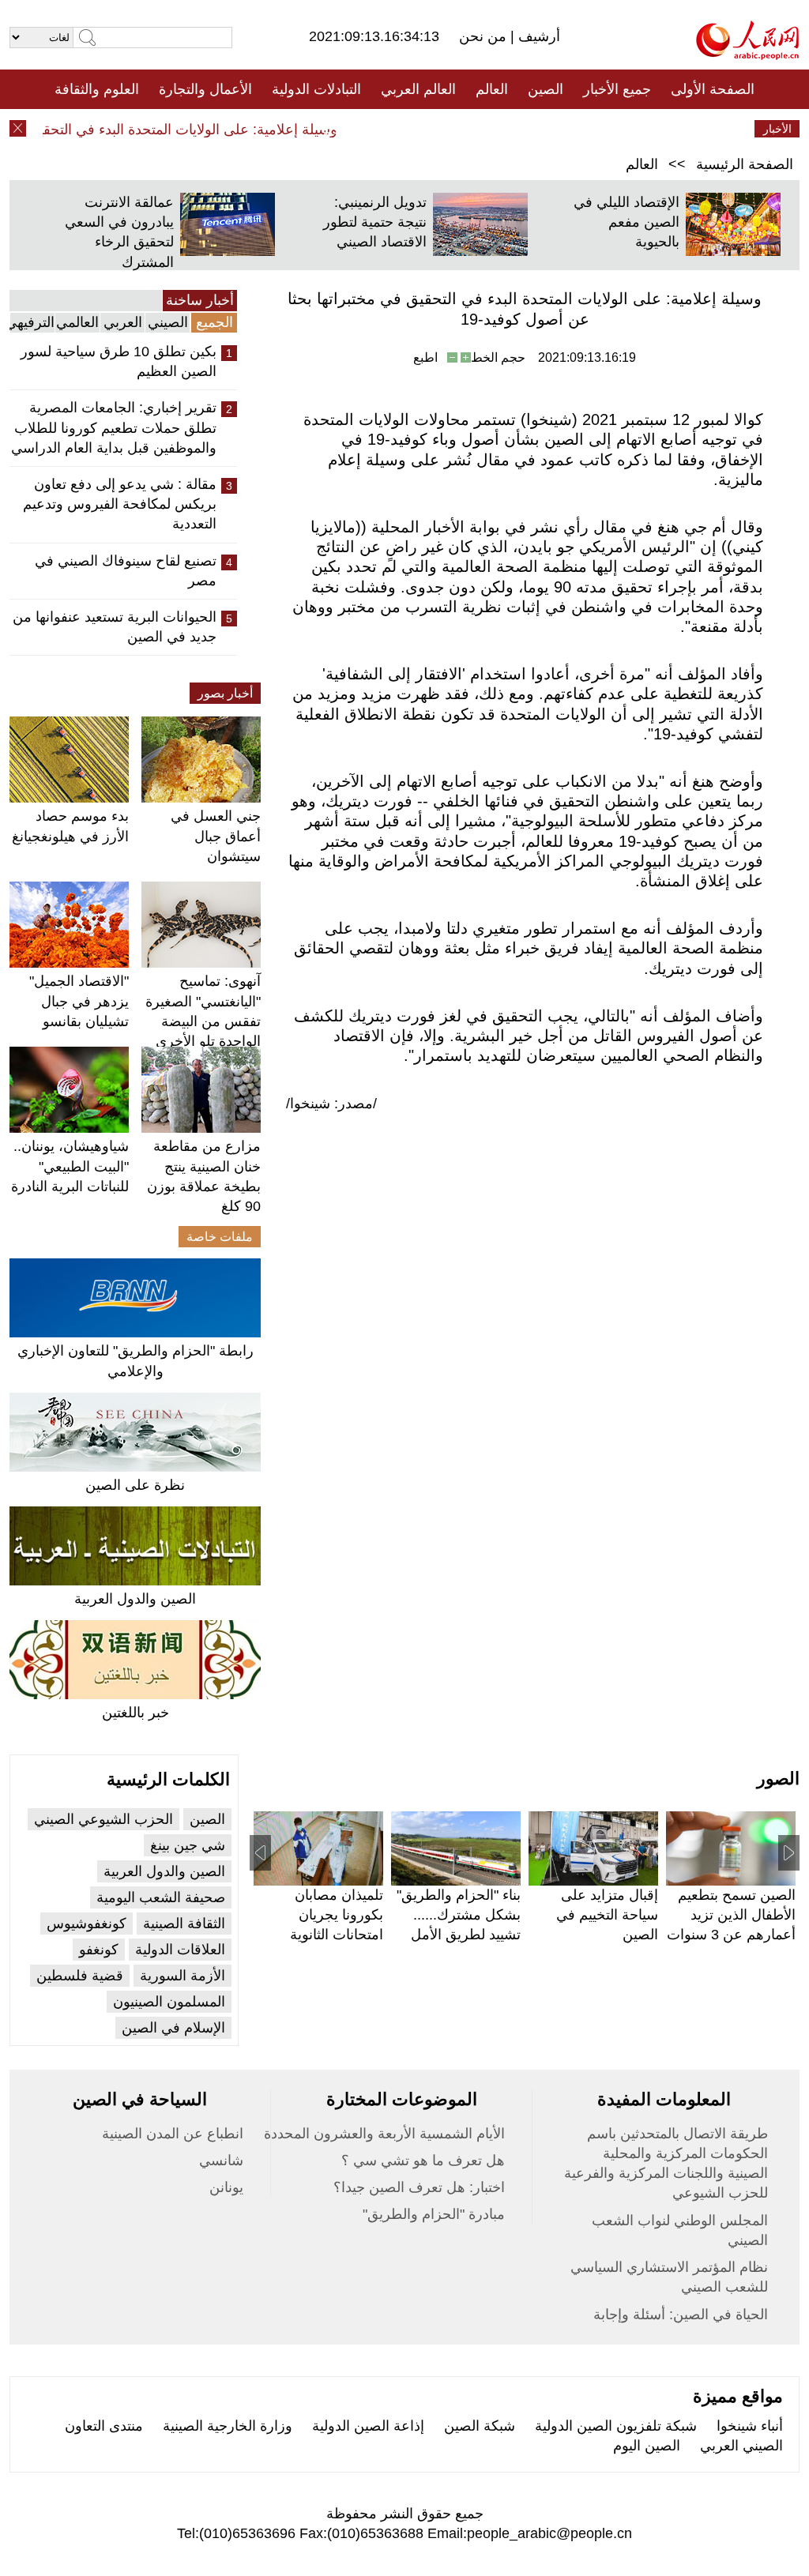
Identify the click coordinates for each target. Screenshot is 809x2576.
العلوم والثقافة (97, 89)
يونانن (226, 2187)
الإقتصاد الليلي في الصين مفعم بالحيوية (627, 222)
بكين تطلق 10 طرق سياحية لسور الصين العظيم (119, 361)
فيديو (336, 129)
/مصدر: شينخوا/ (331, 1104)
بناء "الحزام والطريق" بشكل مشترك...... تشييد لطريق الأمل (459, 1915)
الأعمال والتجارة (205, 89)
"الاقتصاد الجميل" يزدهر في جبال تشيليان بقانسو (79, 1001)
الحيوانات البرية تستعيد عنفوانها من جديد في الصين (115, 627)
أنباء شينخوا (750, 2426)
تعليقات (393, 129)
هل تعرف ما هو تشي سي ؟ (423, 2160)
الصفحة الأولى (713, 89)
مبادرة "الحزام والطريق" (434, 2214)
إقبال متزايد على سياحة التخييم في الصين (607, 1915)
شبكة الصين (480, 2426)
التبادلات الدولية (316, 89)
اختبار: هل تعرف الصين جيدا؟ (419, 2187)
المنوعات (461, 129)
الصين (546, 89)
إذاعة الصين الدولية (368, 2426)
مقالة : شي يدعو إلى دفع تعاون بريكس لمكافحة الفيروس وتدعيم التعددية (120, 504)
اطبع (425, 357)
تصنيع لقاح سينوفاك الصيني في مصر (126, 571)
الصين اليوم (647, 2446)
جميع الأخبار (617, 89)
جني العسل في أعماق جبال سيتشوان (216, 836)
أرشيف (537, 36)
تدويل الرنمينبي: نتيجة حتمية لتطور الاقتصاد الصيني (375, 222)
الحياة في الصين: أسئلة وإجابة (681, 2315)
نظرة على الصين (135, 1485)
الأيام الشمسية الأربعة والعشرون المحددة (384, 2134)
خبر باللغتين (135, 1713)
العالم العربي (418, 89)
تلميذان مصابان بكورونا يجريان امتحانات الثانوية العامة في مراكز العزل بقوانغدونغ (335, 1935)
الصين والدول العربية (135, 1599)
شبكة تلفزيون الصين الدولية (616, 2426)
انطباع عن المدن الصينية (173, 2134)
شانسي (221, 2160)
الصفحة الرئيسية (745, 164)
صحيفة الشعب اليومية (161, 1897)
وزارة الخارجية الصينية (228, 2426)
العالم (492, 89)
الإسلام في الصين (173, 2028)
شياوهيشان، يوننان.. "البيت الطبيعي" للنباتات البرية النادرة (70, 1166)
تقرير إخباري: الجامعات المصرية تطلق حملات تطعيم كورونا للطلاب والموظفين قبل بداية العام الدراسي (114, 427)
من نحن (485, 36)
